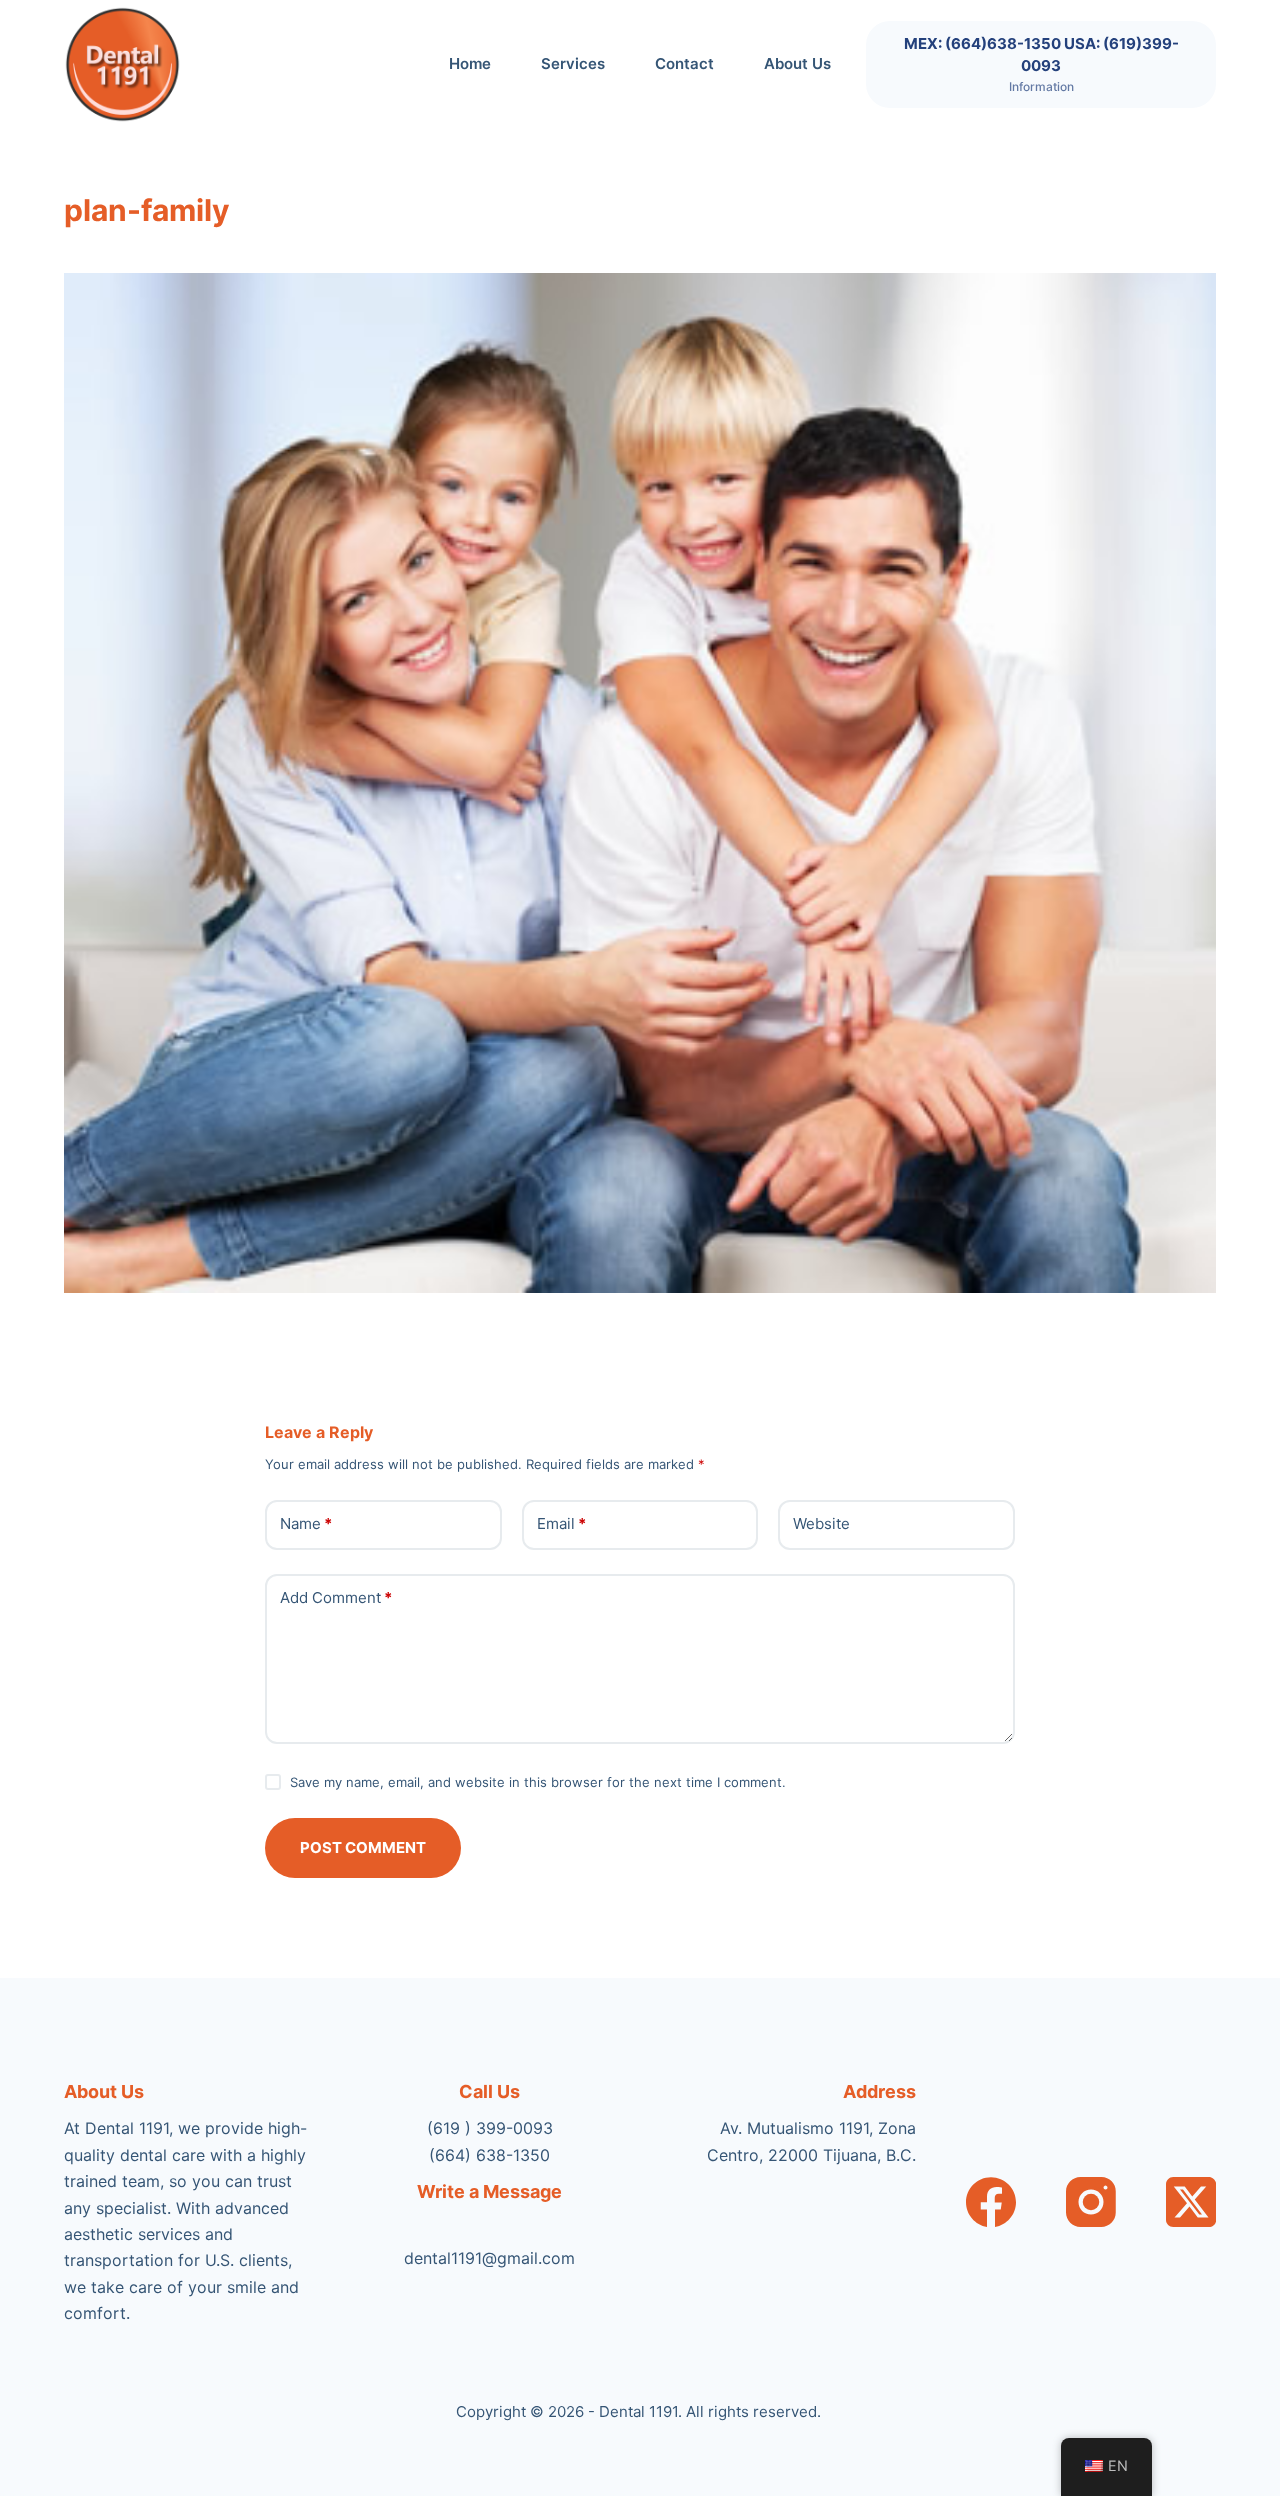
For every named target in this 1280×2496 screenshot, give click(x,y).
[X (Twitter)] (1191, 2202)
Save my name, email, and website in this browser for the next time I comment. (538, 1782)
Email (561, 1523)
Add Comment (336, 1597)
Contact (684, 63)
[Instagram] (1091, 2202)
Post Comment (363, 1847)
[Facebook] (991, 2202)
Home (470, 63)
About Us (797, 63)
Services (573, 63)
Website (821, 1523)
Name (306, 1523)
